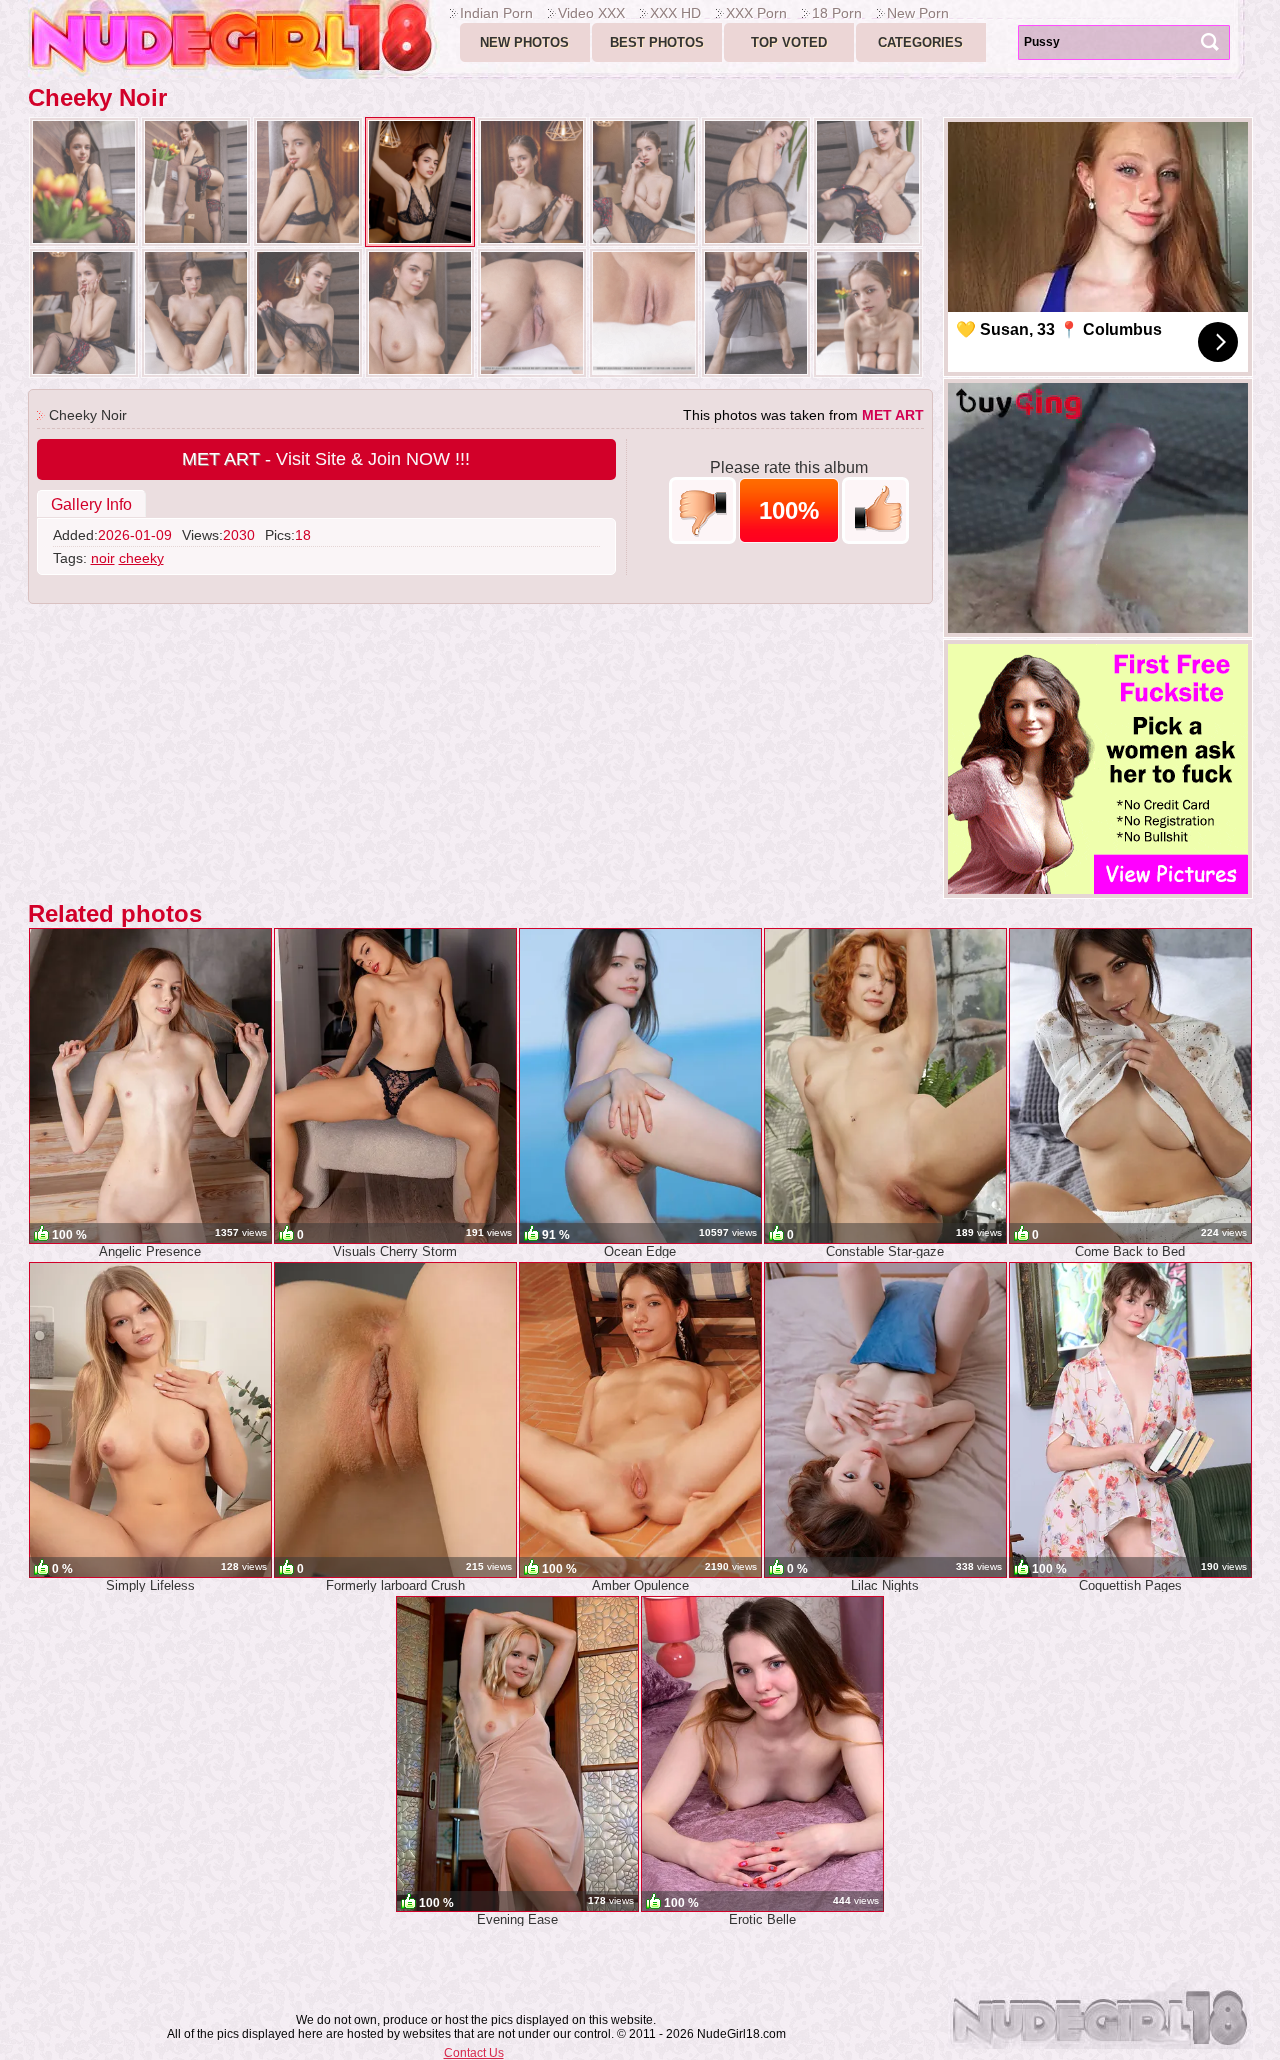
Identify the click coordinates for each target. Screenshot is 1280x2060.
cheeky (141, 558)
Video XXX (591, 13)
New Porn (918, 13)
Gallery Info (91, 504)
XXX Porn (756, 13)
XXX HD (675, 13)
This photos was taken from (803, 415)
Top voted (789, 42)
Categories (920, 42)
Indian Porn (496, 13)
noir (103, 558)
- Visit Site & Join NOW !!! (326, 459)
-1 (702, 510)
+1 (875, 510)
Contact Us (474, 2053)
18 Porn (837, 13)
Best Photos (657, 42)
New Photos (524, 42)
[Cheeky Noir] (84, 182)
